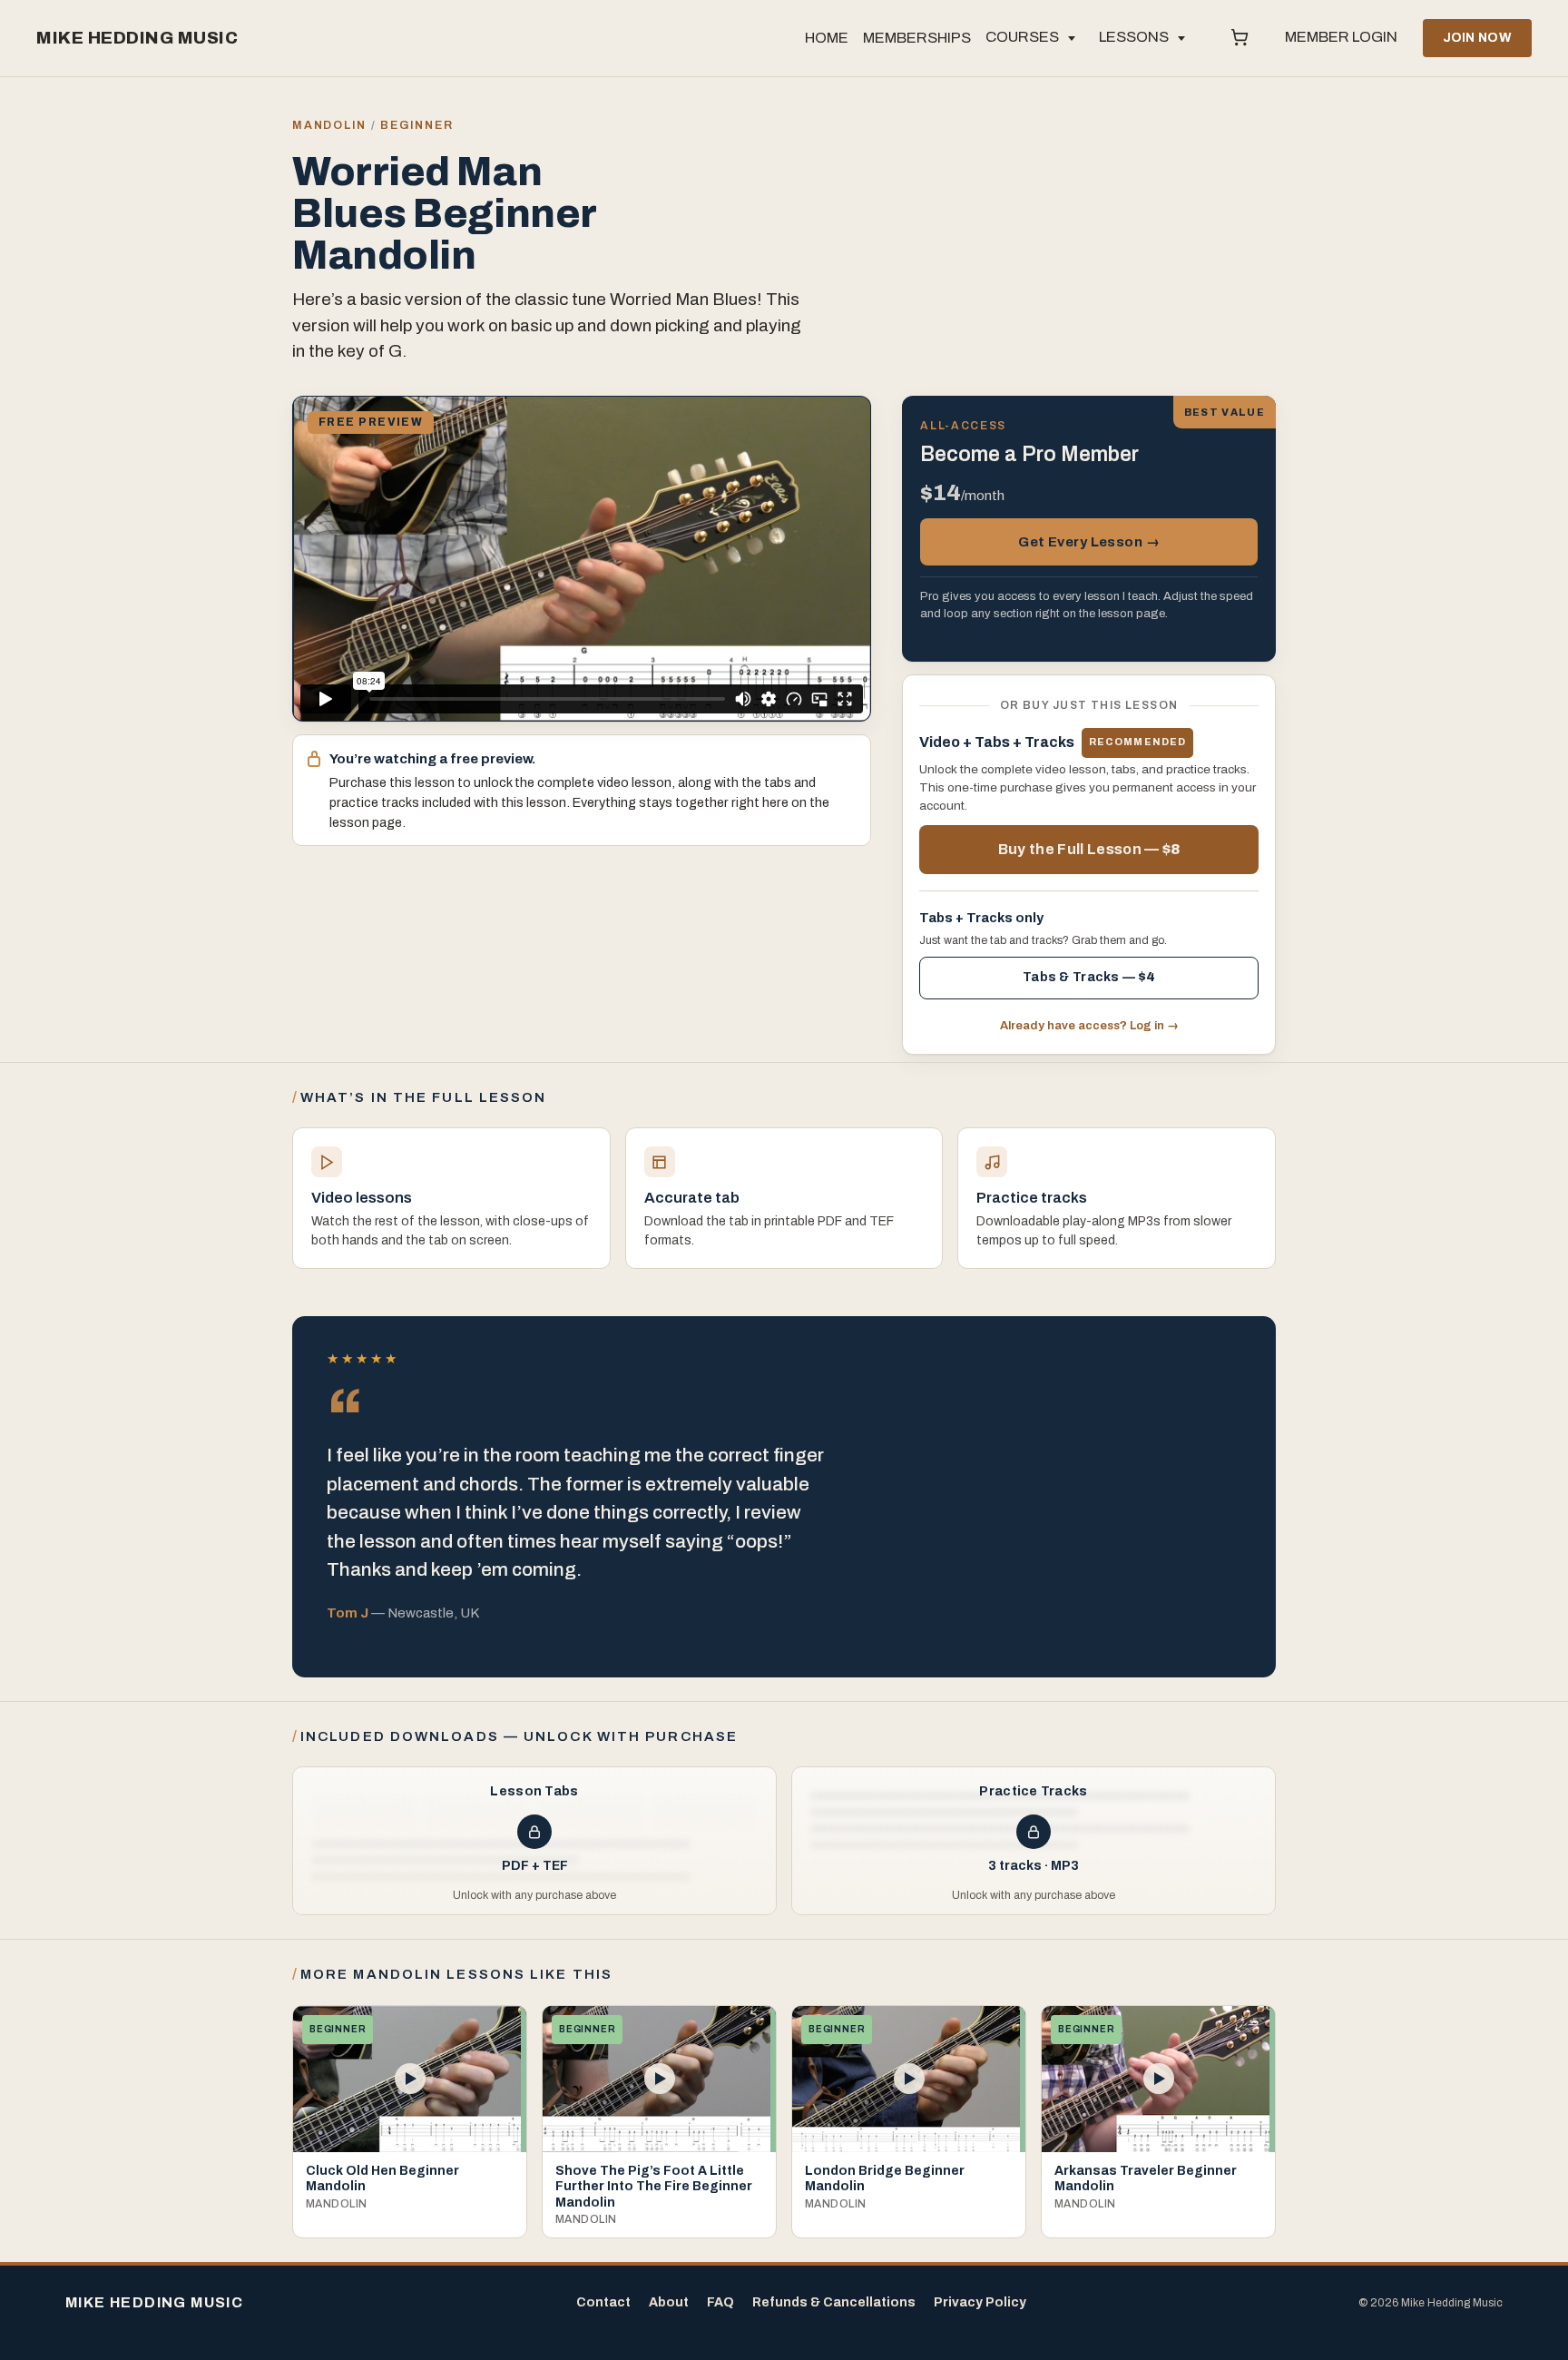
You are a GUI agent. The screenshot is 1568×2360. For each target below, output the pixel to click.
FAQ (720, 2302)
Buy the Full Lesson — (1089, 849)
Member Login (1341, 37)
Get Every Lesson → (1089, 542)
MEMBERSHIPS (917, 38)
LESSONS (1134, 37)
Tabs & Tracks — (1089, 977)
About (669, 2302)
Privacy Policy (980, 2302)
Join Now (1477, 38)
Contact (603, 2302)
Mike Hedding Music (137, 38)
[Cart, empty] (1240, 38)
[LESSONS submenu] (1181, 38)
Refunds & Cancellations (834, 2302)
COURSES (1022, 37)
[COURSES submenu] (1072, 38)
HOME (827, 38)
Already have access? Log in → (1089, 1026)
